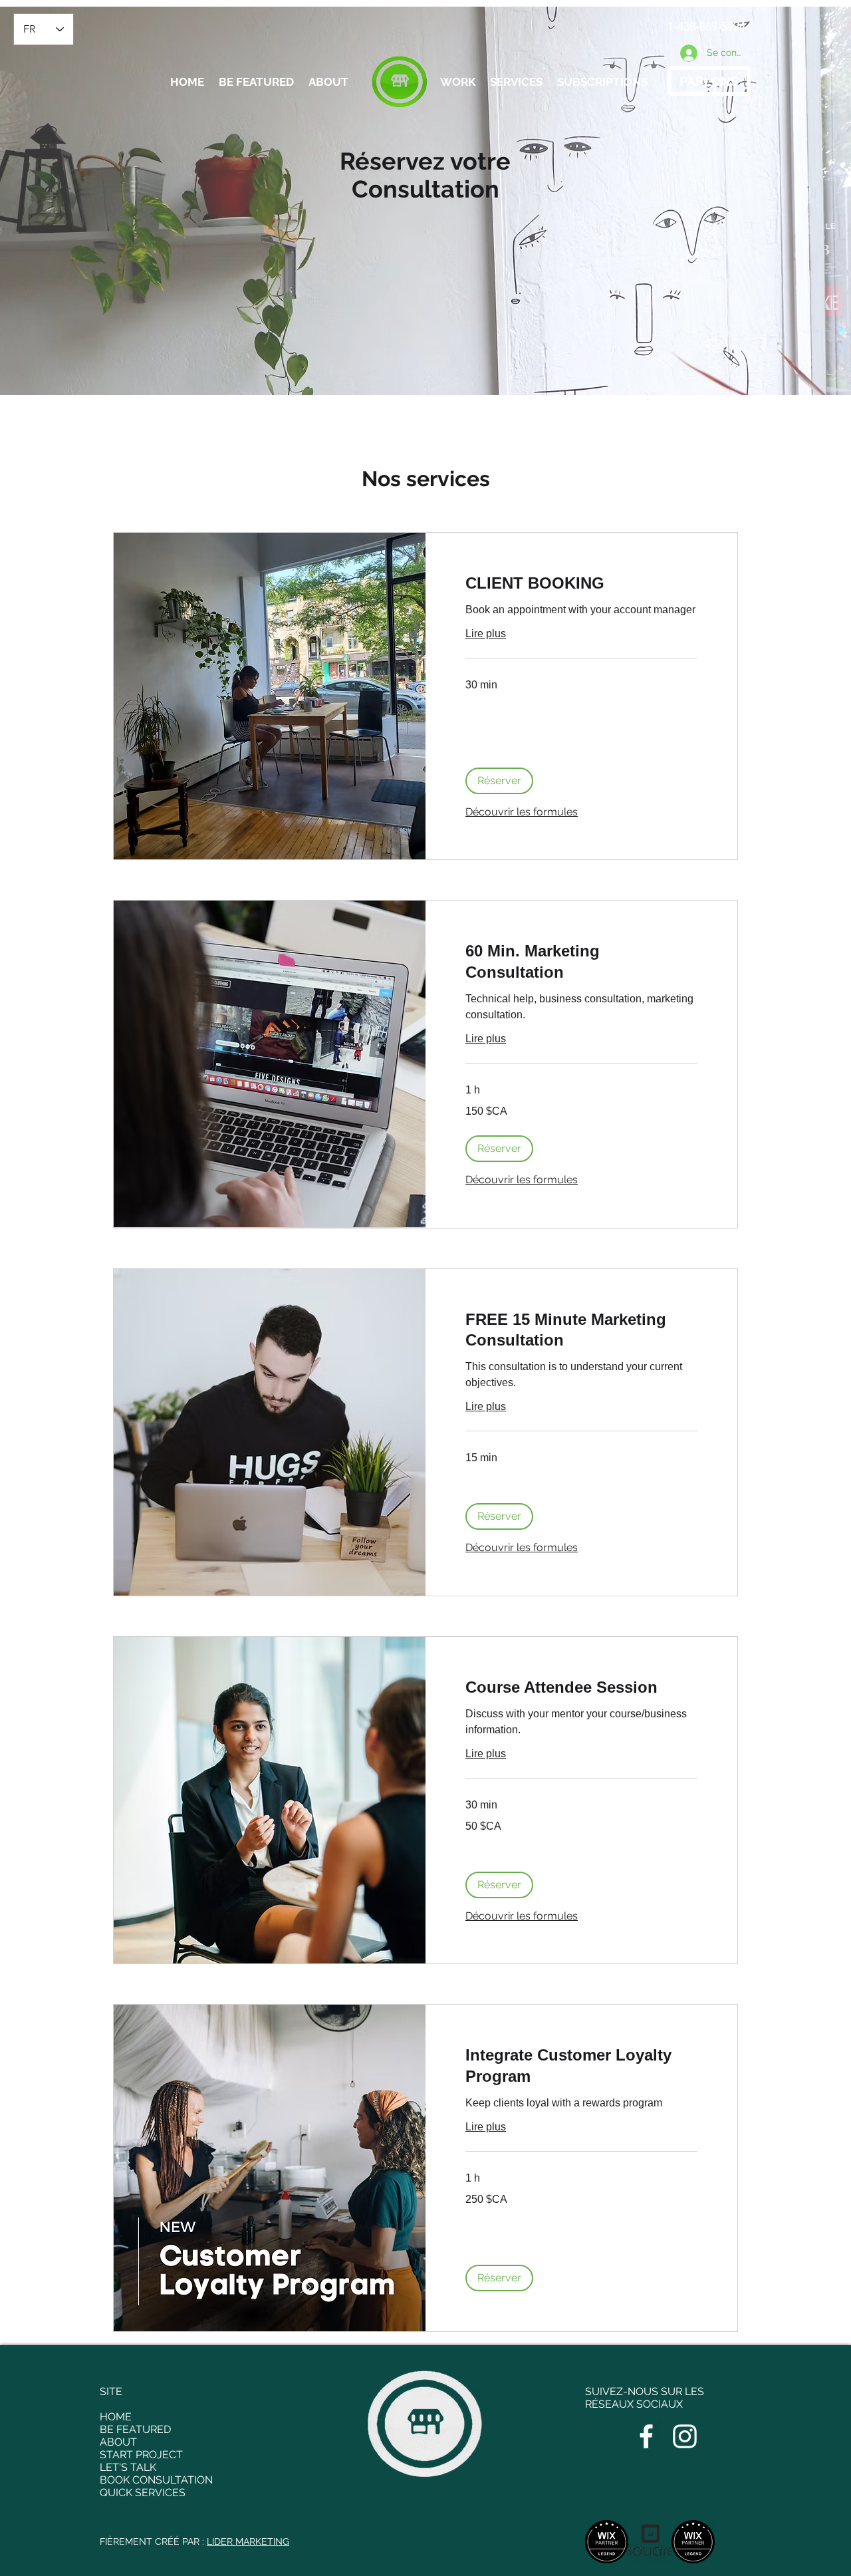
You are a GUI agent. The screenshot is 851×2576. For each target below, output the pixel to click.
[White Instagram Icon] (685, 2436)
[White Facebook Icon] (646, 2436)
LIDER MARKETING (248, 2541)
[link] (581, 583)
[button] (499, 781)
